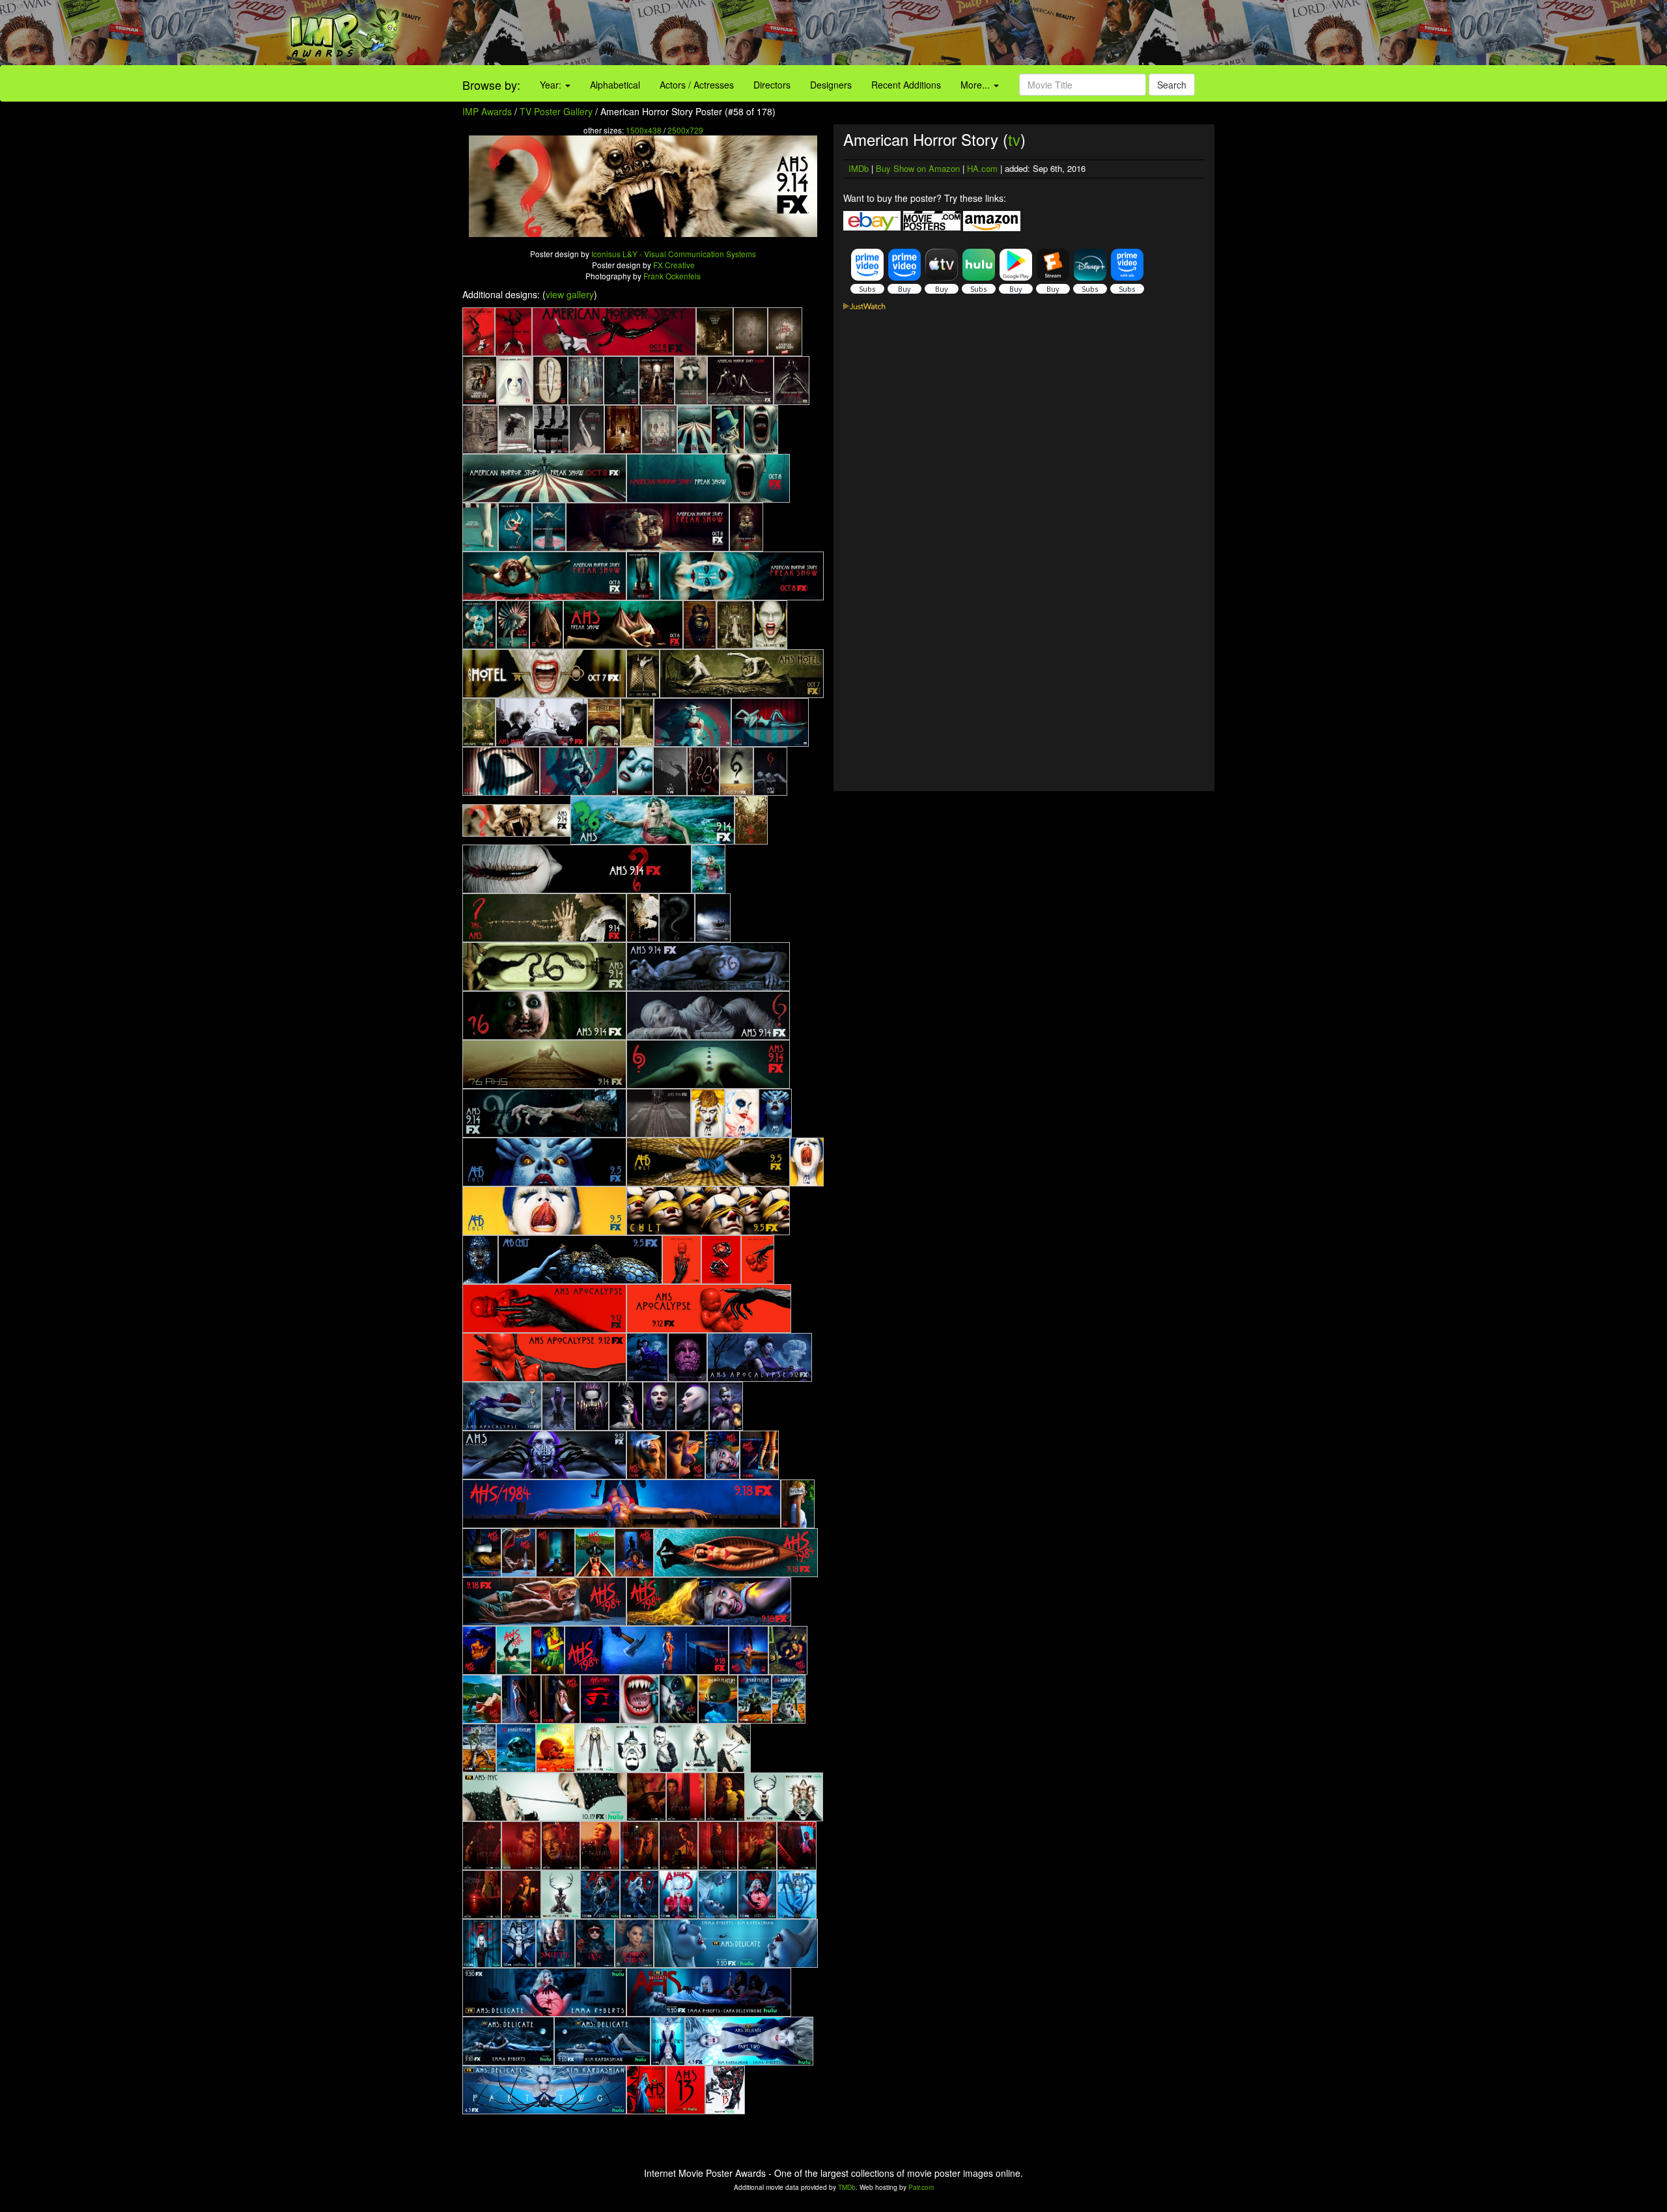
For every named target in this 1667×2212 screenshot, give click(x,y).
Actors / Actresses (697, 85)
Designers (831, 85)
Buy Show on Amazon (918, 168)
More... (976, 85)
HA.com (982, 168)
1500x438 (644, 130)
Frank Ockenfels (672, 276)
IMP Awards (487, 111)
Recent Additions (906, 85)
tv (1014, 139)
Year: (552, 85)
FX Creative (674, 265)
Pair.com (921, 2187)
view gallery (570, 294)
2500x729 (685, 130)
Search (1172, 85)
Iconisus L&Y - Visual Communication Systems (674, 254)
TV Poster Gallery (556, 111)
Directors (772, 85)
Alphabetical (615, 85)
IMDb (859, 168)
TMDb (847, 2187)
